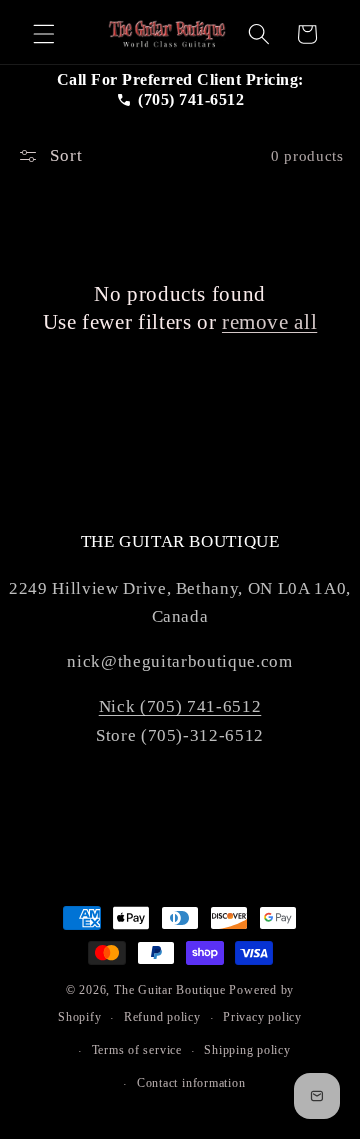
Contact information (191, 1083)
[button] (44, 34)
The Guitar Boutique (170, 990)
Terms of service (137, 1050)
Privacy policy (262, 1017)
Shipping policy (247, 1050)
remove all (269, 322)
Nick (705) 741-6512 (180, 706)
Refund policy (162, 1017)
